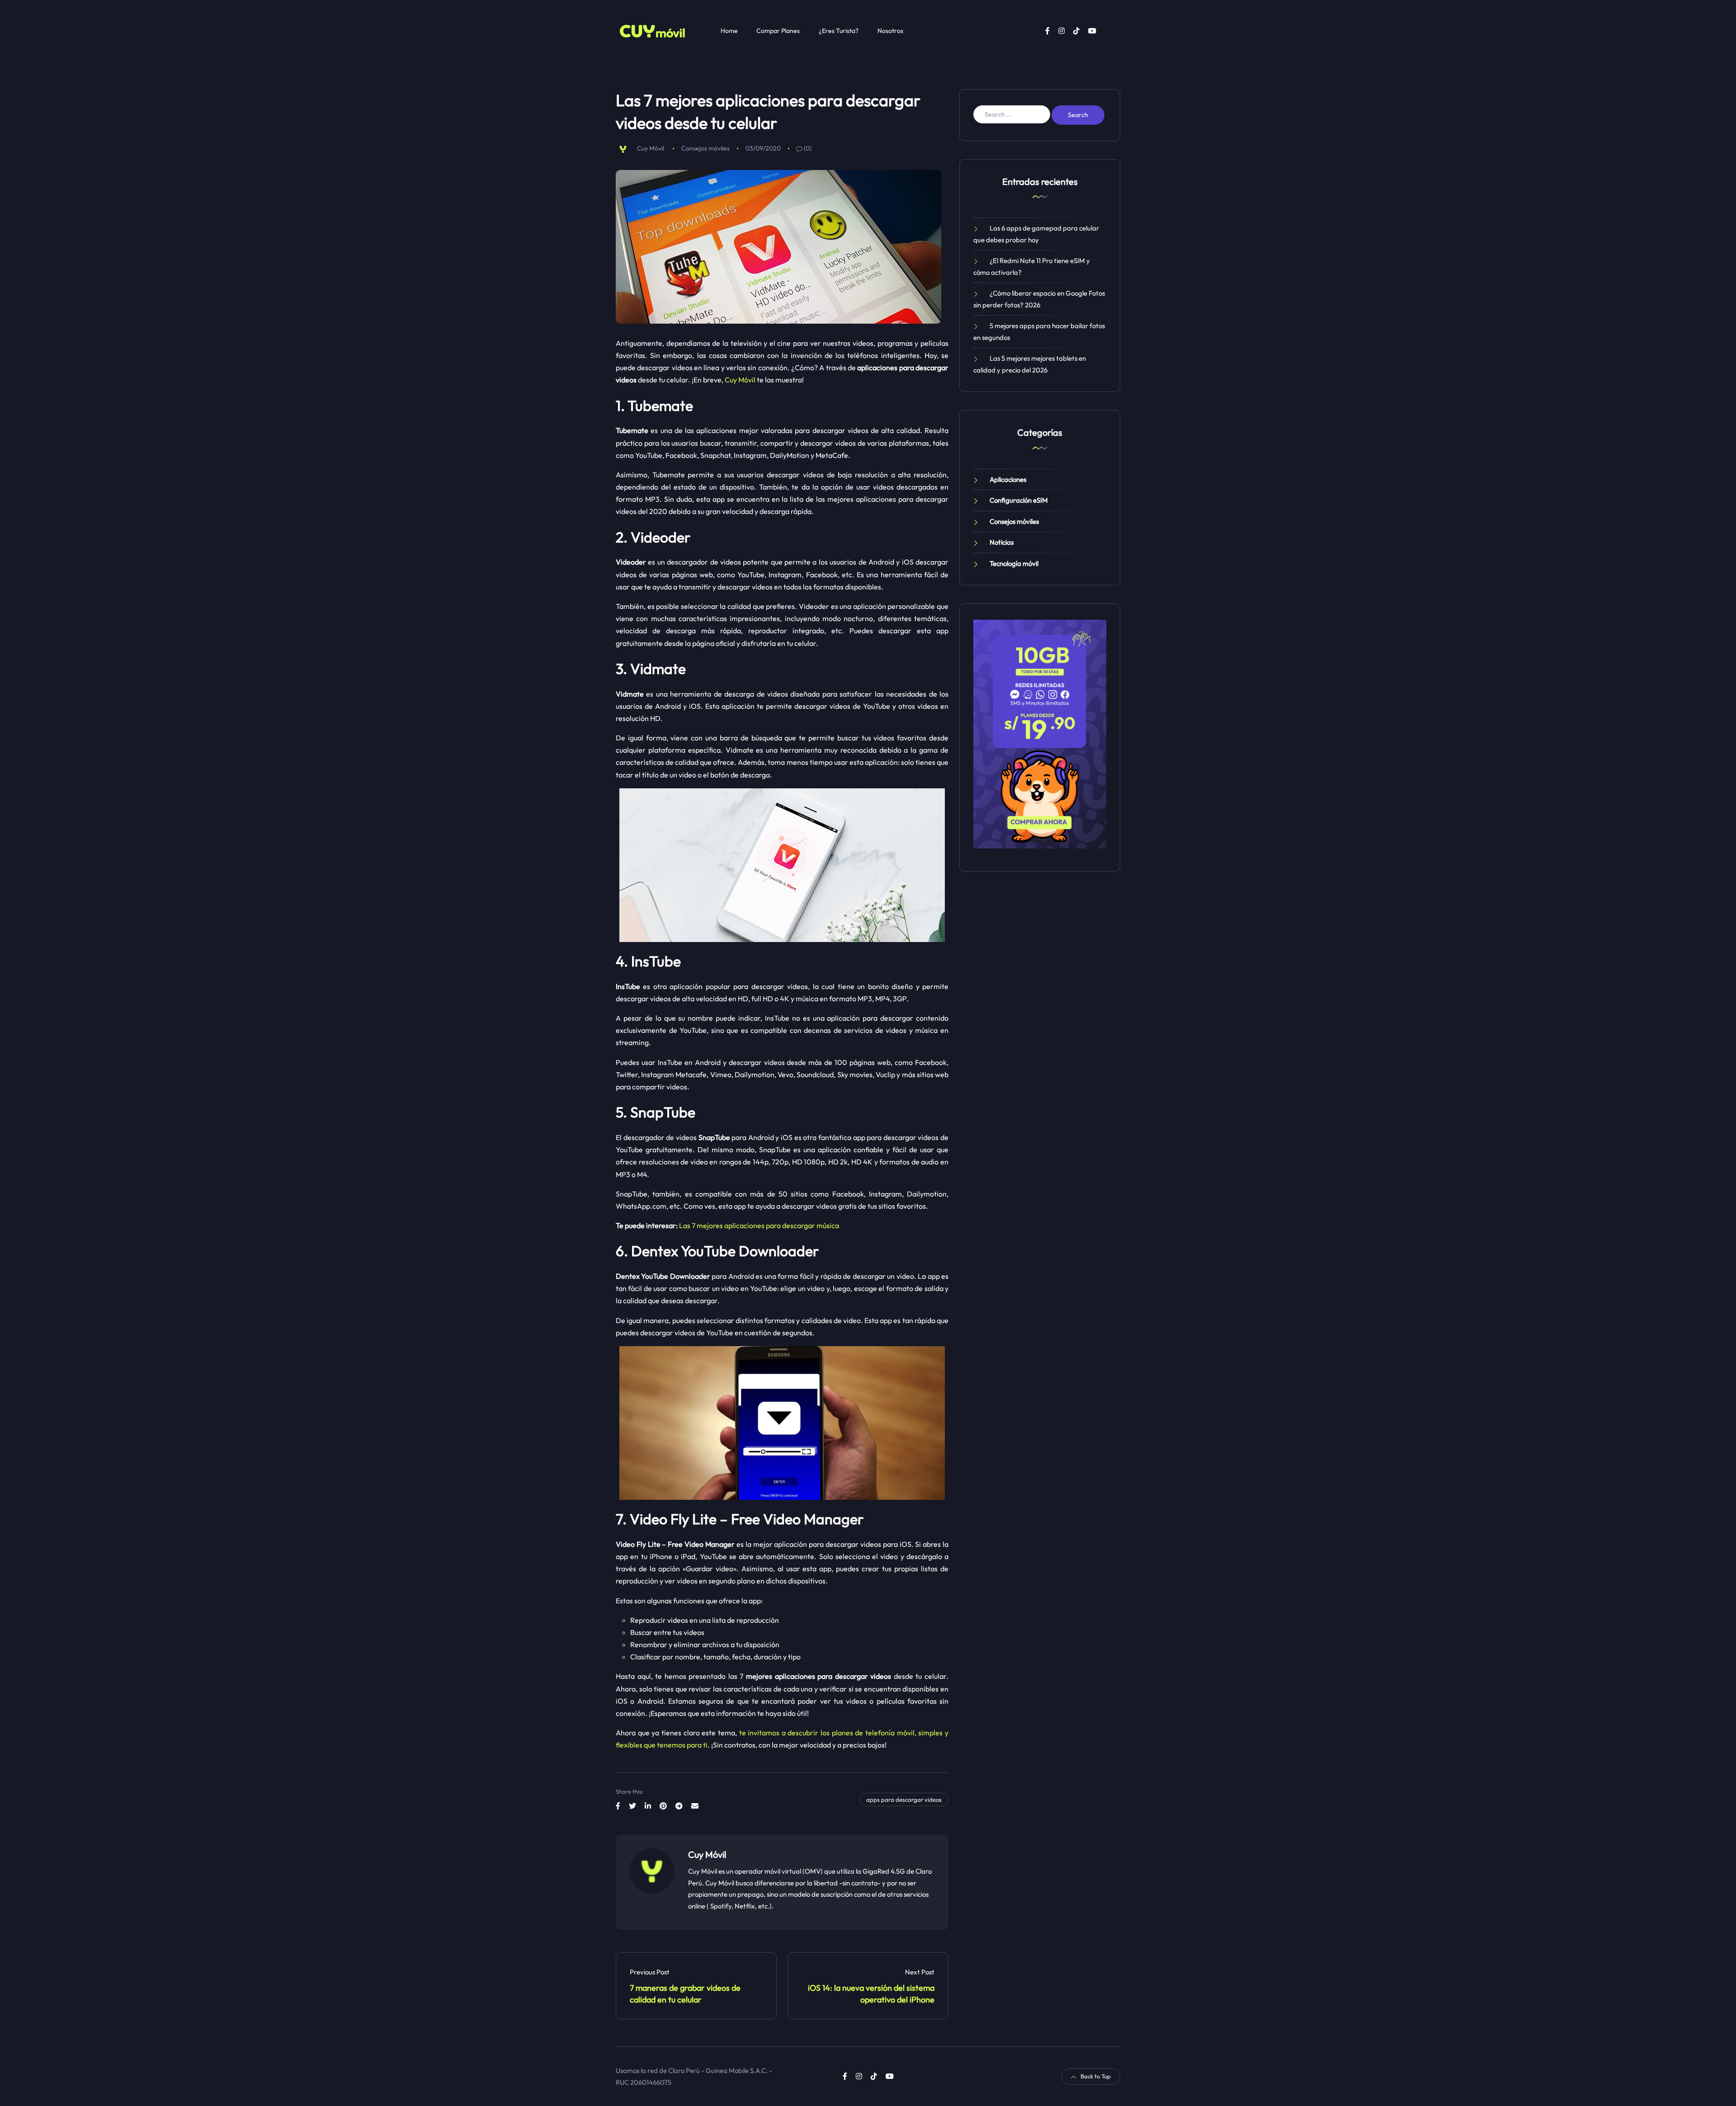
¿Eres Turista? (839, 31)
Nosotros (890, 31)
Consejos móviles (705, 148)
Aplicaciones (1008, 479)
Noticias (1002, 542)
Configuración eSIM (1019, 500)
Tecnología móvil (1014, 563)
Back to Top (1096, 2076)
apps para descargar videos (904, 1799)
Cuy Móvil (651, 148)
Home (729, 31)
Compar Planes (778, 31)
